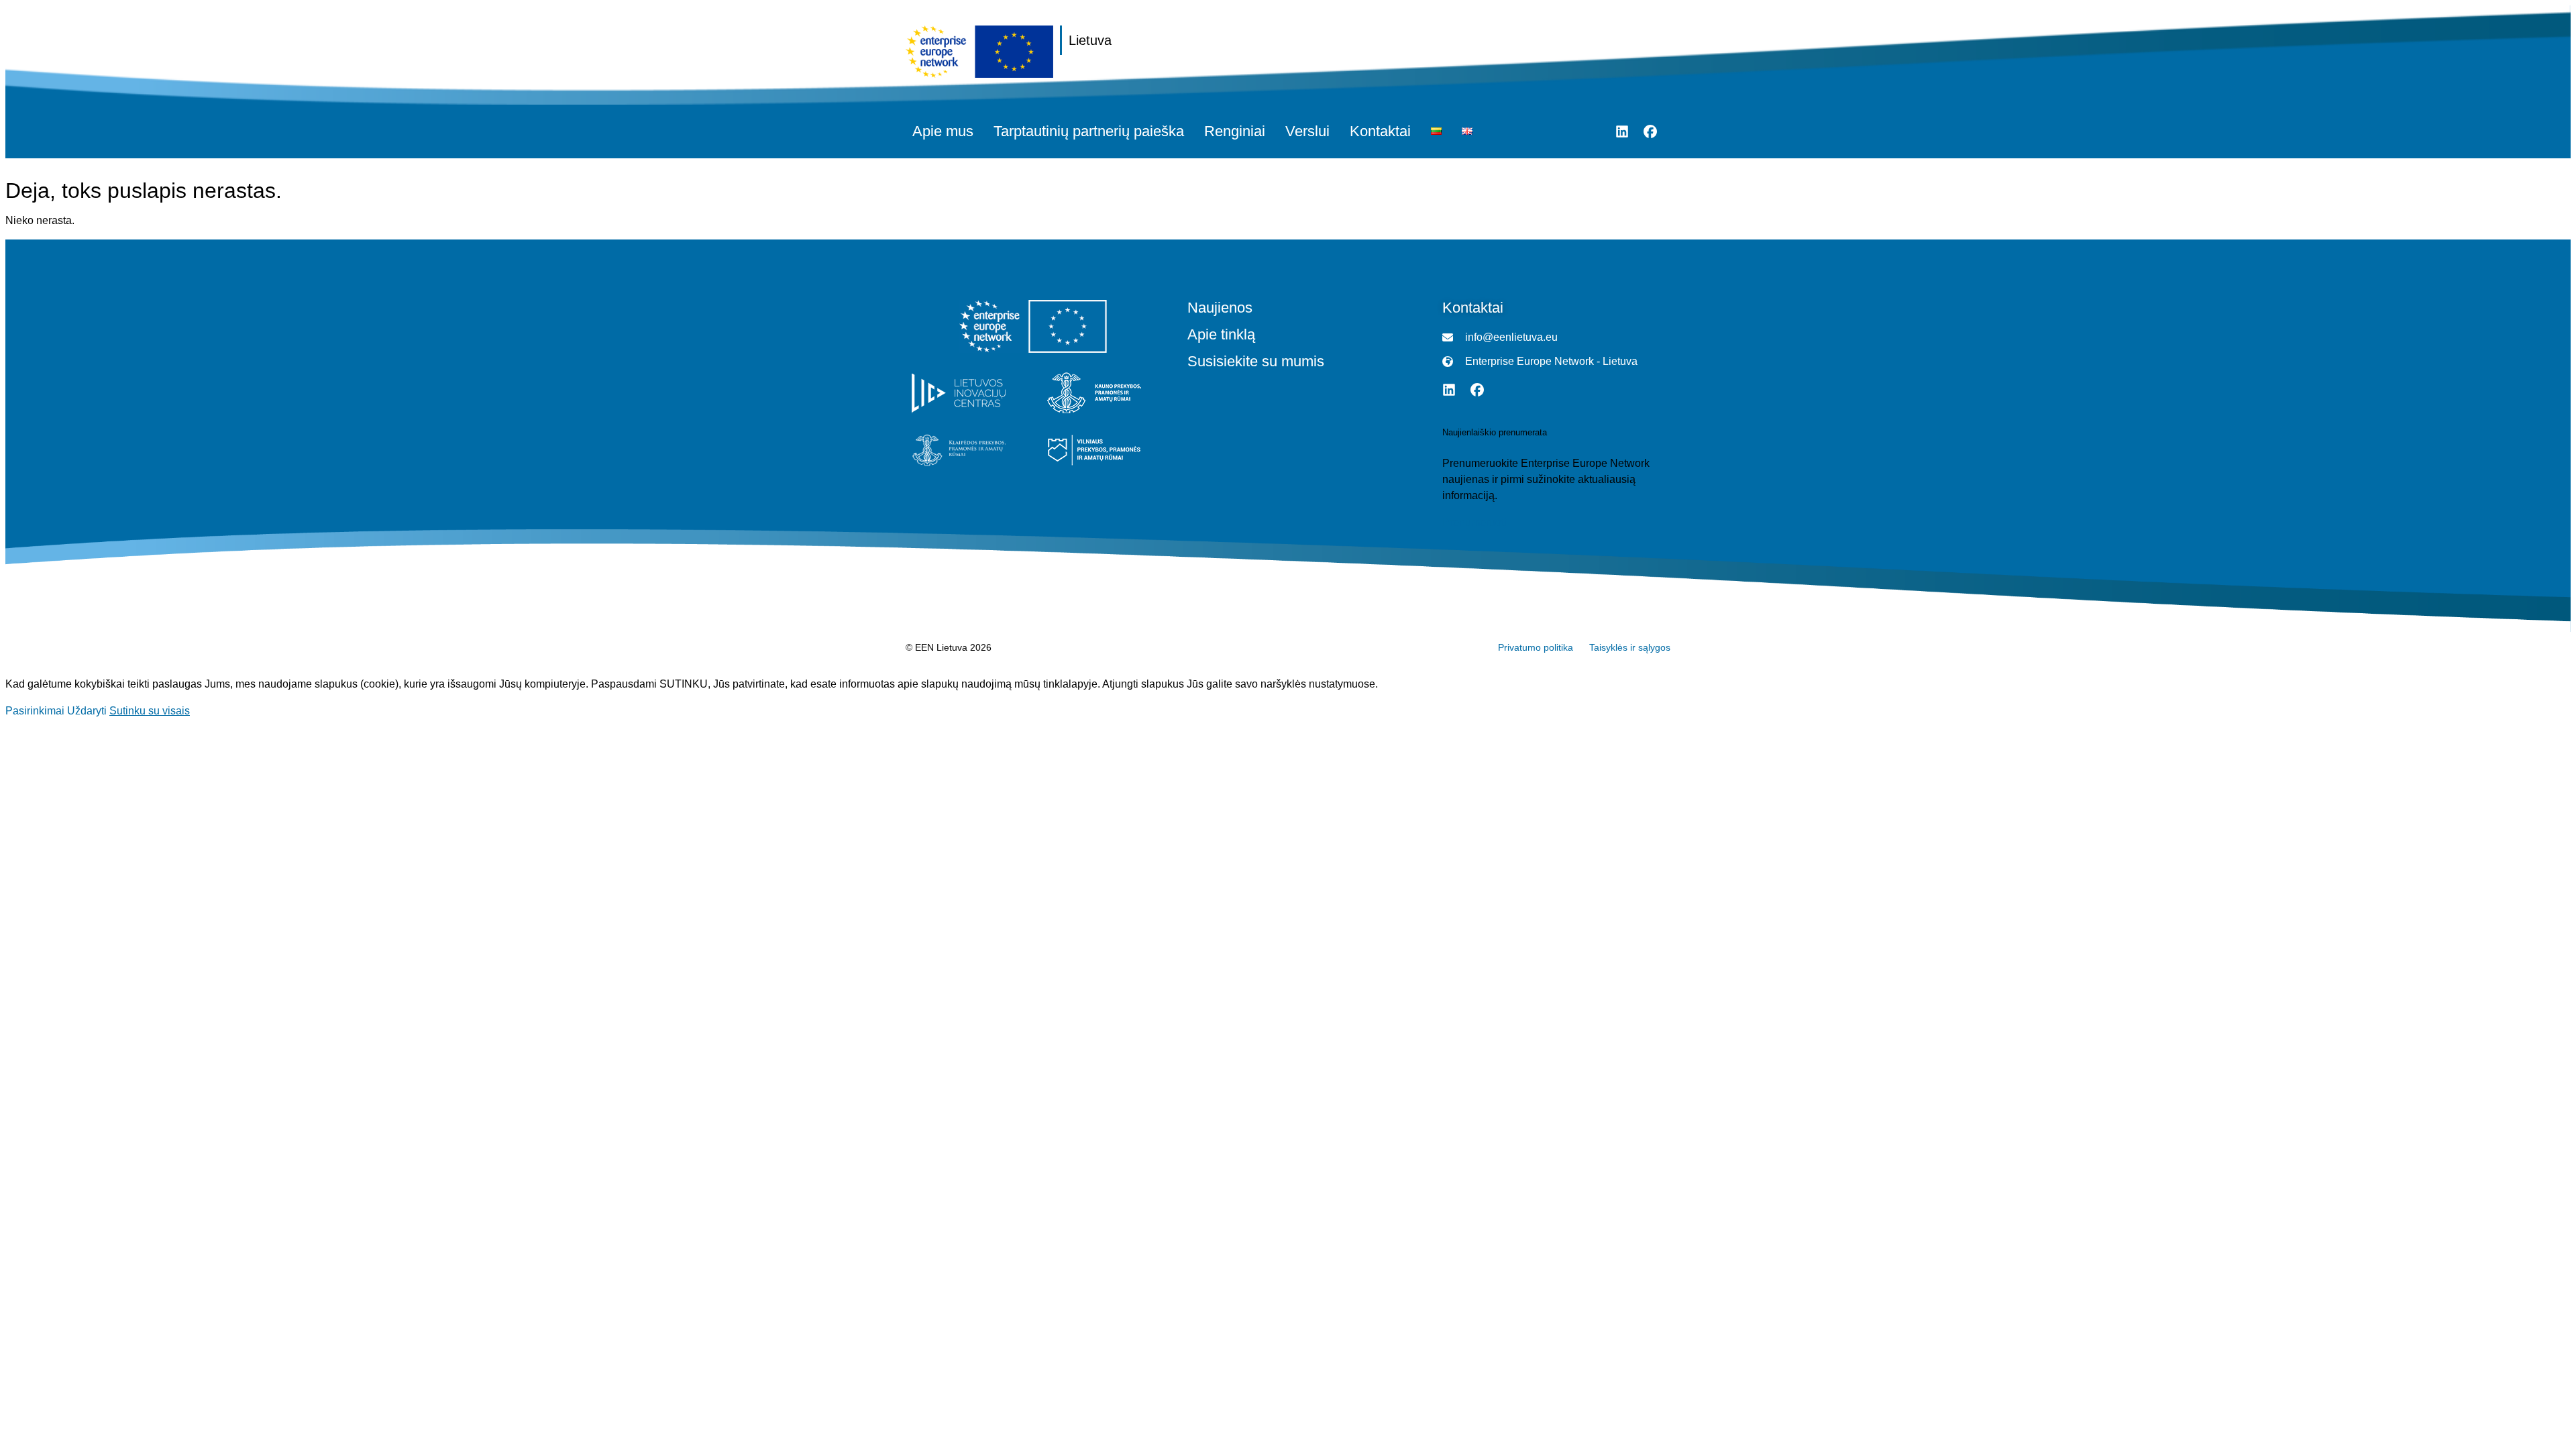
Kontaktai (1380, 131)
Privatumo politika (1536, 647)
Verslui (1307, 131)
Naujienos (1220, 308)
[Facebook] (1650, 131)
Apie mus (943, 131)
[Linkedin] (1622, 131)
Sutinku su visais (150, 711)
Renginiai (1235, 131)
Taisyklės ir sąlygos (1630, 647)
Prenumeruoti (1474, 523)
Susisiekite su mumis (1256, 362)
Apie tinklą (1221, 335)
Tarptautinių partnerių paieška (1089, 131)
